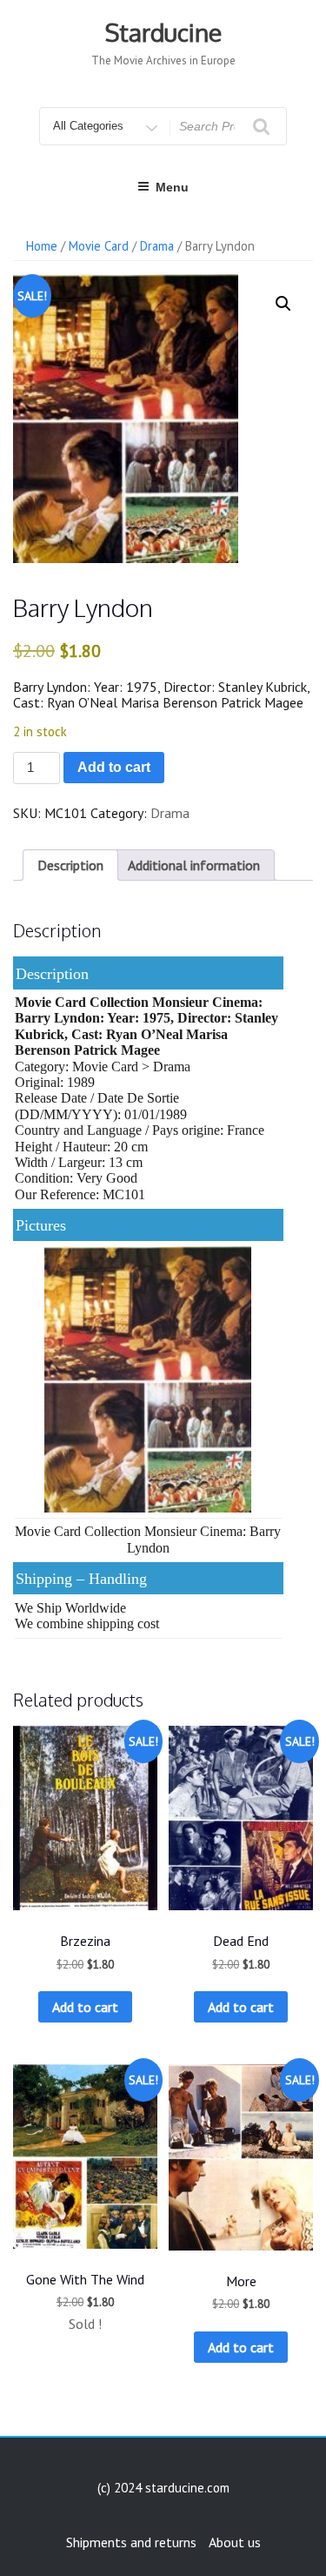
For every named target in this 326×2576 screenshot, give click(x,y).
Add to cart (114, 767)
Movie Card (99, 246)
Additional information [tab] (194, 865)
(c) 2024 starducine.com (163, 2488)
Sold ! (85, 2324)
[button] (283, 304)
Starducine (163, 32)
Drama (157, 246)
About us (235, 2542)
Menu (172, 187)
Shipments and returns (131, 2542)
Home (42, 246)
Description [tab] (70, 865)
